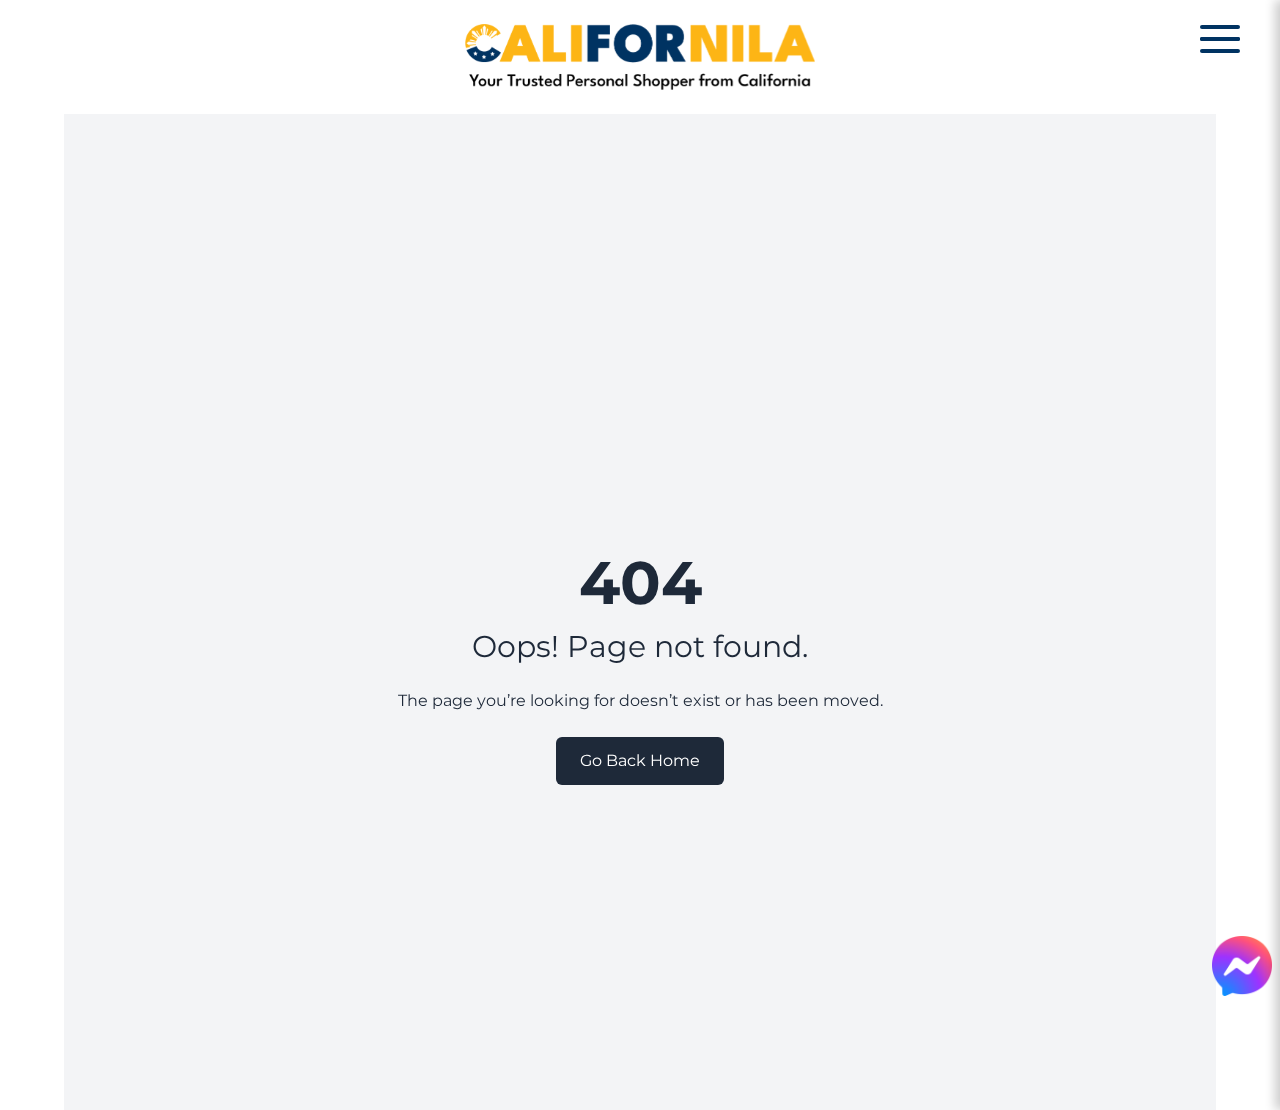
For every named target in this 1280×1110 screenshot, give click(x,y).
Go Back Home (640, 760)
